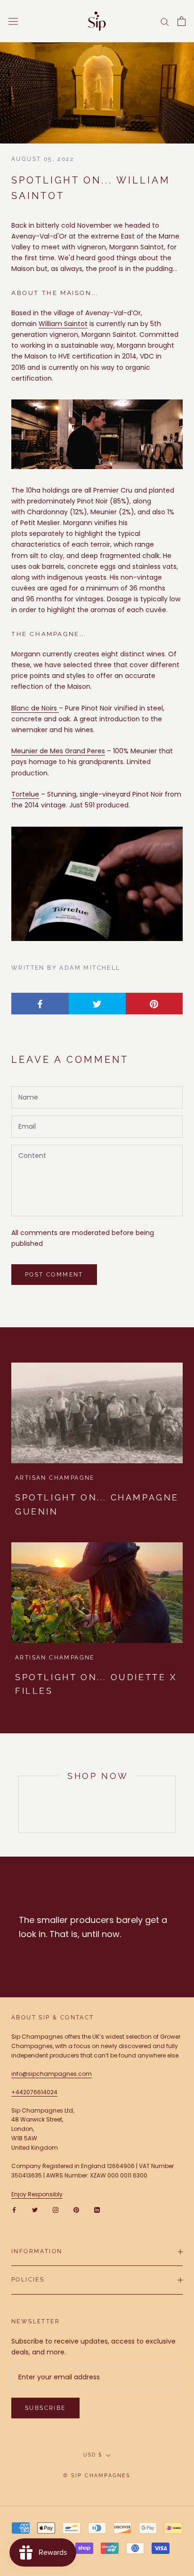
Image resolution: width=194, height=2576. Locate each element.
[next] (175, 1804)
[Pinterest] (76, 2210)
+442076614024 (34, 2092)
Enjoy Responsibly (37, 2194)
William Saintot (63, 324)
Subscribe (45, 2408)
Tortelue (25, 794)
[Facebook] (14, 2210)
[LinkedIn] (97, 2210)
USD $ (93, 2455)
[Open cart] (182, 21)
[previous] (19, 1804)
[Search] (165, 21)
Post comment (54, 1275)
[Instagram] (56, 2210)
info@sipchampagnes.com (52, 2074)
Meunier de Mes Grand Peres (58, 751)
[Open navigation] (13, 21)
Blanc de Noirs (35, 708)
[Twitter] (35, 2210)
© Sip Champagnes (97, 2476)
